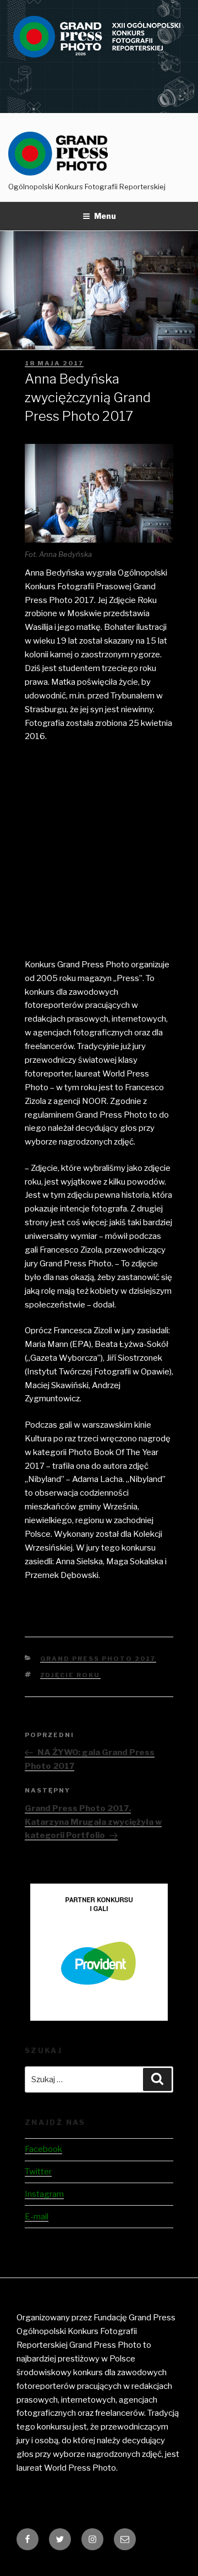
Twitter (38, 2172)
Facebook (43, 2149)
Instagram (44, 2194)
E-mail (37, 2217)
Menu (105, 216)
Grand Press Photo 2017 (98, 1659)
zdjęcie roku (70, 1675)
